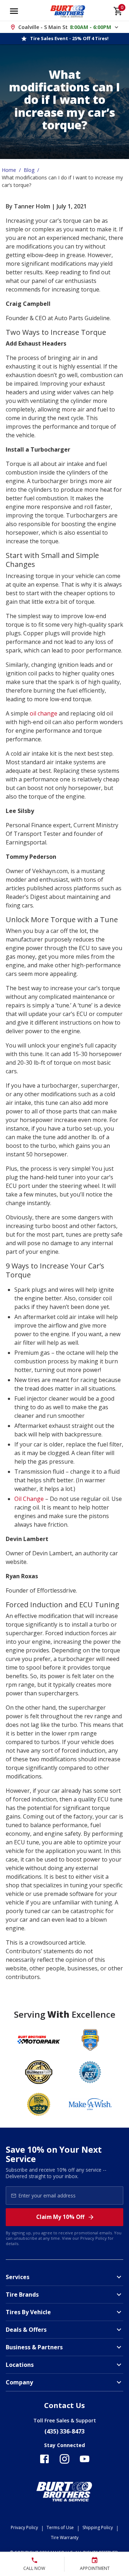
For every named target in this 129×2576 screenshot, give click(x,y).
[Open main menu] (14, 11)
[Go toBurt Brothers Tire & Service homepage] (68, 11)
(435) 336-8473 (64, 2431)
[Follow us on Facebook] (44, 2459)
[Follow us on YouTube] (85, 2459)
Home (9, 170)
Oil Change (29, 1499)
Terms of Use (60, 2527)
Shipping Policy (98, 2527)
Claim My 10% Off (60, 2217)
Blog (29, 170)
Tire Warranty (65, 2538)
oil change (44, 713)
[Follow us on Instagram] (64, 2459)
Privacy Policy (94, 2238)
